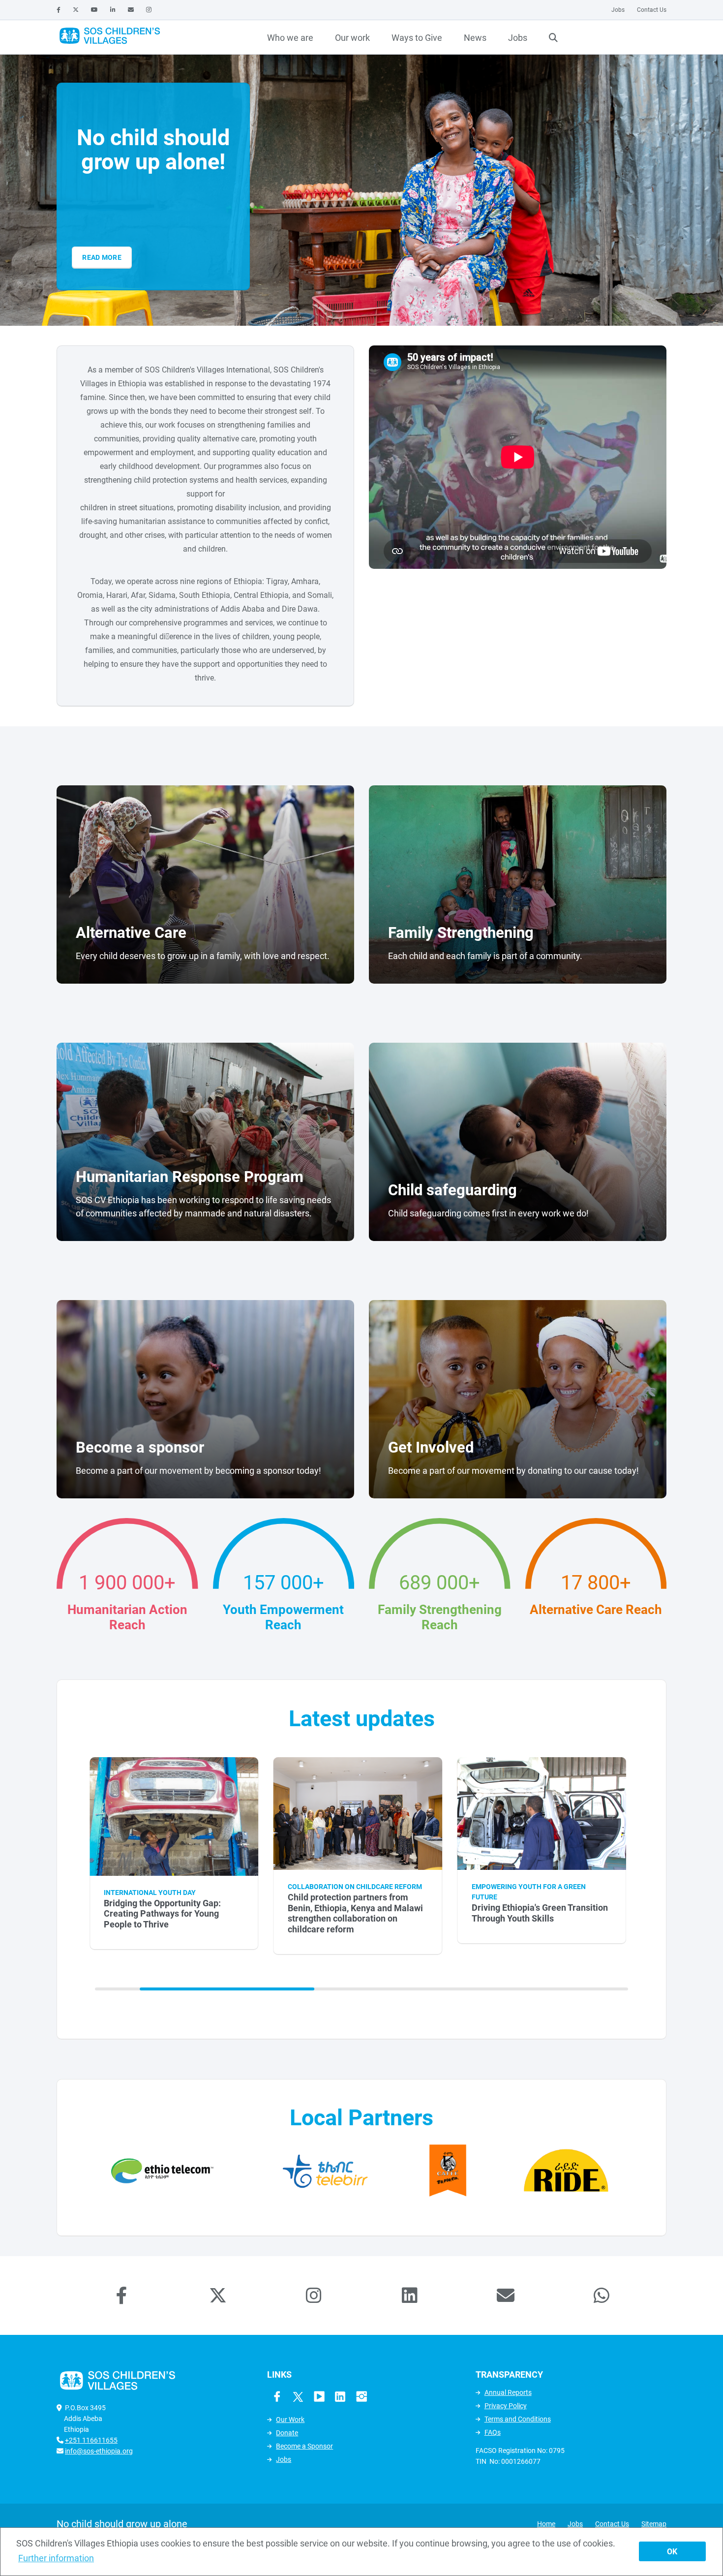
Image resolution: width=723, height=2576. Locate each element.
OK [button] (672, 2552)
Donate (287, 2433)
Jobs (618, 10)
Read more (102, 257)
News (475, 38)
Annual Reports (508, 2392)
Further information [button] (56, 2558)
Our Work (290, 2420)
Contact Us (652, 10)
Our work (352, 38)
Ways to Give (417, 38)
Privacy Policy (506, 2406)
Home (546, 2524)
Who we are (290, 38)
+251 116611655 (91, 2440)
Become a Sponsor (304, 2446)
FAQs (493, 2432)
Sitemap (654, 2524)
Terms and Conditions (518, 2419)
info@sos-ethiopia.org (99, 2451)
